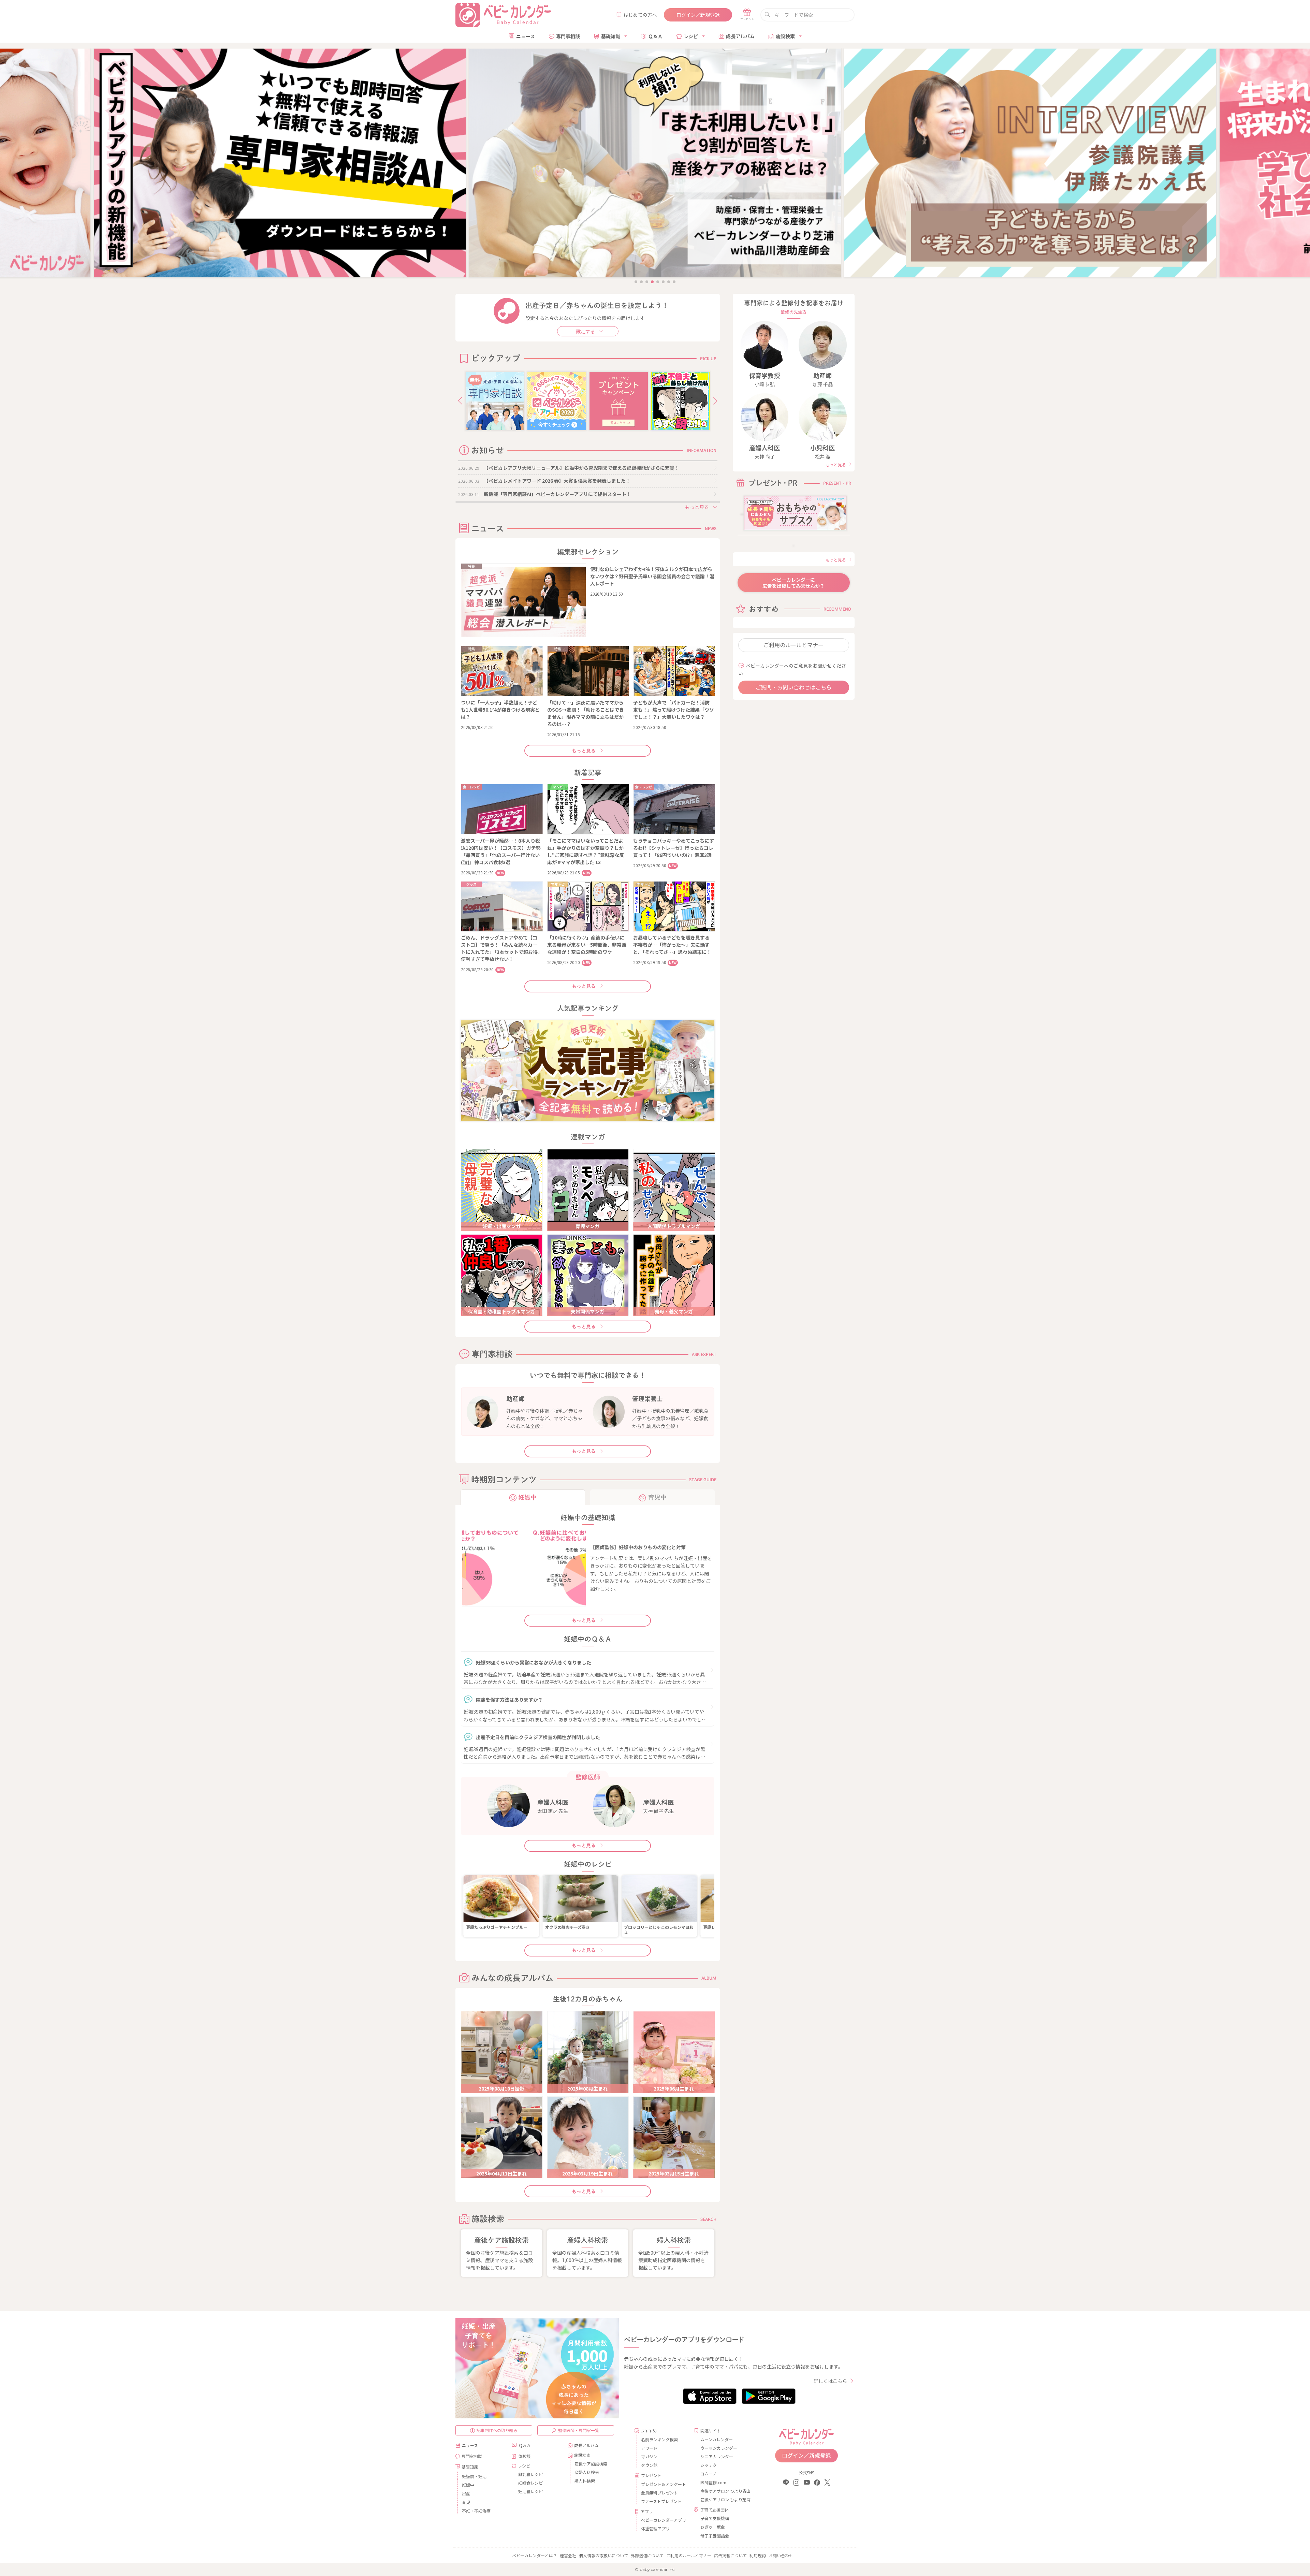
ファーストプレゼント (661, 2501)
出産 (466, 2493)
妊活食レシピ (530, 2491)
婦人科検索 (585, 2481)
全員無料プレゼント (659, 2493)
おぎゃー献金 (713, 2527)
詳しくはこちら (830, 2381)
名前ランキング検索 (659, 2439)
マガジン (649, 2456)
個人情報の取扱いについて (603, 2555)
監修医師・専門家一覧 (579, 2430)
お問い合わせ (781, 2555)
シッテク (709, 2465)
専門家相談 (568, 36)
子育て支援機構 (715, 2518)
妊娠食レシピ (530, 2483)
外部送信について (647, 2555)
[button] (460, 401)
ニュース (526, 36)
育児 (466, 2502)
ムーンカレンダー (717, 2439)
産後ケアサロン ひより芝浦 (724, 2499)
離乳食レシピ (530, 2474)
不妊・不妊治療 (476, 2511)
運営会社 (568, 2555)
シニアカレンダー (717, 2456)
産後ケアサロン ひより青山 (724, 2491)
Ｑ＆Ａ (655, 36)
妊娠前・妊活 (474, 2476)
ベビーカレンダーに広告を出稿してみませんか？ (794, 583)
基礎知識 (611, 36)
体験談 (524, 2456)
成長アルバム (740, 36)
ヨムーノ (708, 2473)
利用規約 (758, 2555)
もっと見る (584, 751)
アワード (649, 2448)
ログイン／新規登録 (698, 15)
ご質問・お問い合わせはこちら (794, 687)
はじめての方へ (640, 15)
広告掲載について (730, 2555)
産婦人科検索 (587, 2472)
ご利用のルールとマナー (794, 645)
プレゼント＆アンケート (664, 2484)
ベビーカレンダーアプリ (664, 2520)
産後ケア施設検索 (591, 2464)
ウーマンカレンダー (719, 2448)
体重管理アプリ (655, 2528)
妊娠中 (468, 2485)
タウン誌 (649, 2465)
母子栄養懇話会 (715, 2536)
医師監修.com (713, 2482)
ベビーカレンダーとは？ (535, 2555)
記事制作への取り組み (497, 2430)
